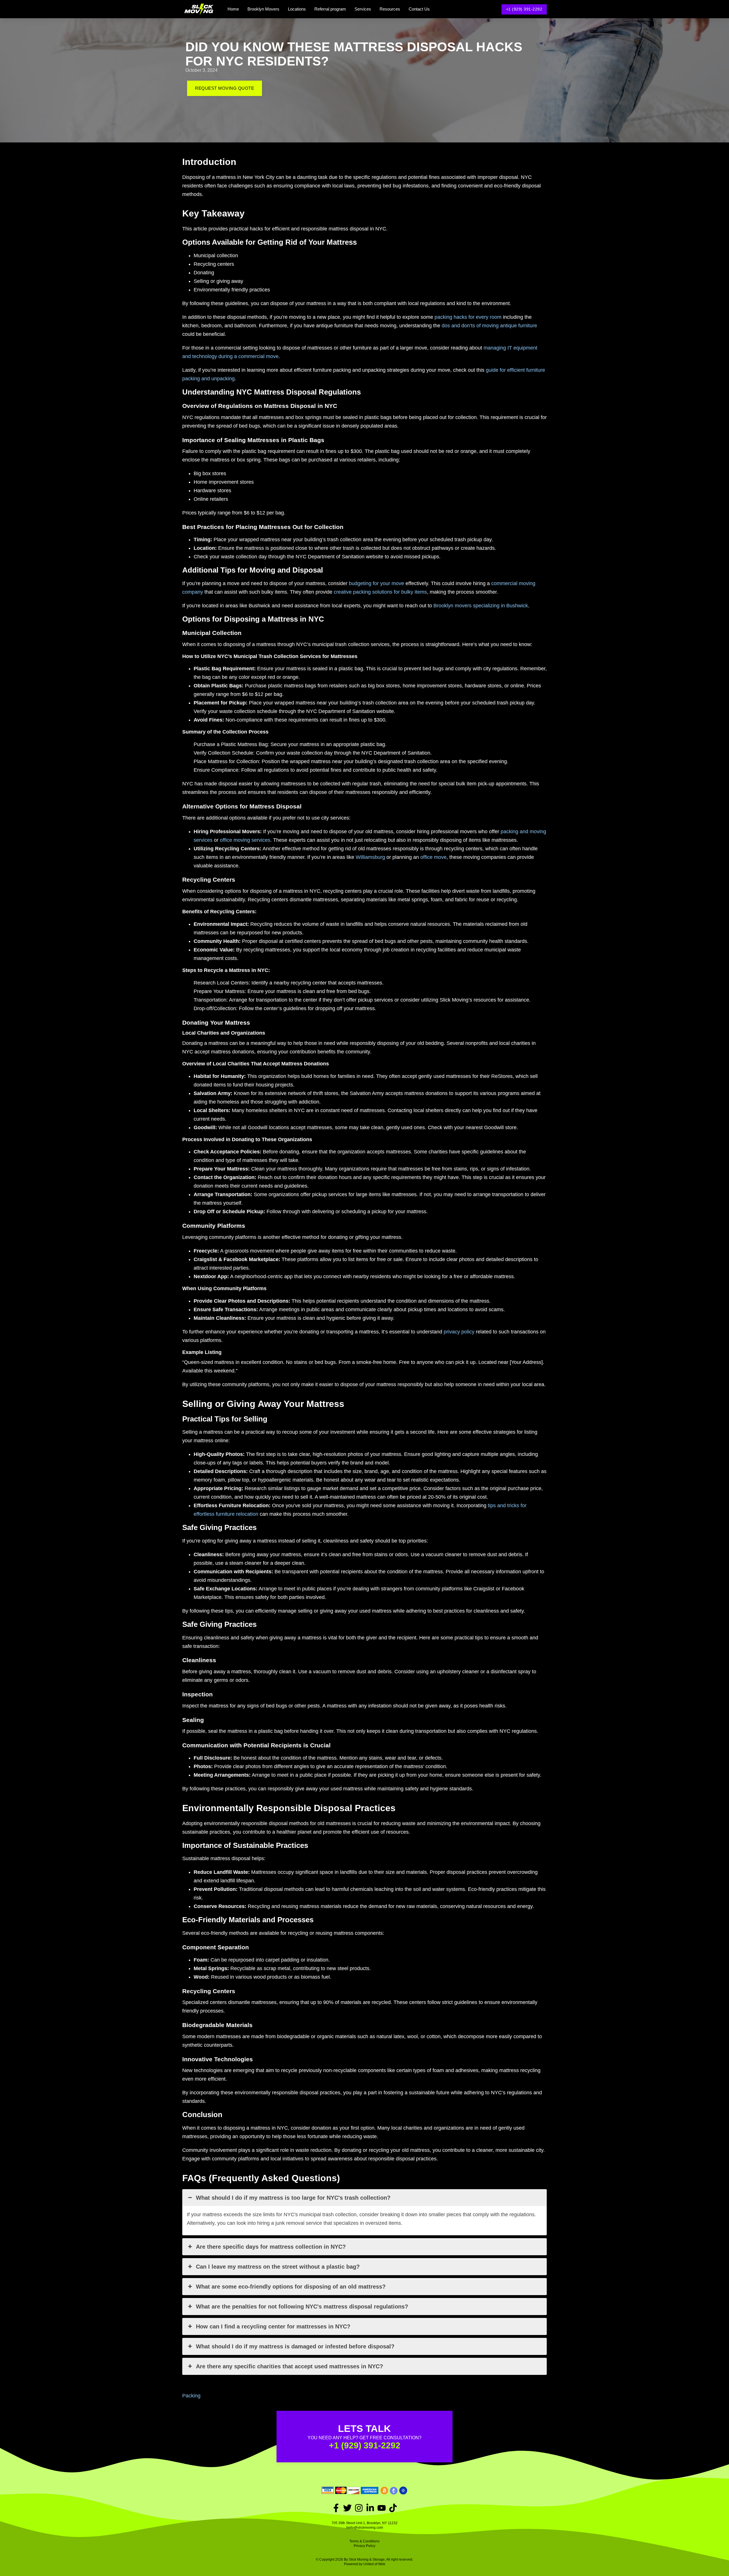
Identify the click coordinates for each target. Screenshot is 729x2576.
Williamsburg (370, 857)
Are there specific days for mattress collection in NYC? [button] (271, 2247)
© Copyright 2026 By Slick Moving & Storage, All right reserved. (364, 2559)
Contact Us (419, 9)
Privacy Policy (364, 2546)
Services (363, 9)
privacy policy (459, 1332)
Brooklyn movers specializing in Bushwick (481, 606)
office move (433, 857)
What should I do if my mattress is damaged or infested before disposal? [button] (295, 2346)
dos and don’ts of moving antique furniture (489, 326)
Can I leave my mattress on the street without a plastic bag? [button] (278, 2267)
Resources (390, 9)
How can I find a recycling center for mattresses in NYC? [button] (273, 2326)
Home (233, 9)
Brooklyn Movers (263, 9)
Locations (297, 9)
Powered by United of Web (365, 2564)
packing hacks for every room (468, 317)
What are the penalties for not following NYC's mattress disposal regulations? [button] (302, 2307)
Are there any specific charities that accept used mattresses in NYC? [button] (289, 2366)
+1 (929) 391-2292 (524, 9)
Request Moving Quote (225, 88)
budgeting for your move (376, 583)
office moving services (245, 840)
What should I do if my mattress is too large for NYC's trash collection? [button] (293, 2198)
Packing (191, 2396)
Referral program (330, 9)
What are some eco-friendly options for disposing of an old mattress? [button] (291, 2287)
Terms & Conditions (364, 2541)
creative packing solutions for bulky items (380, 592)
